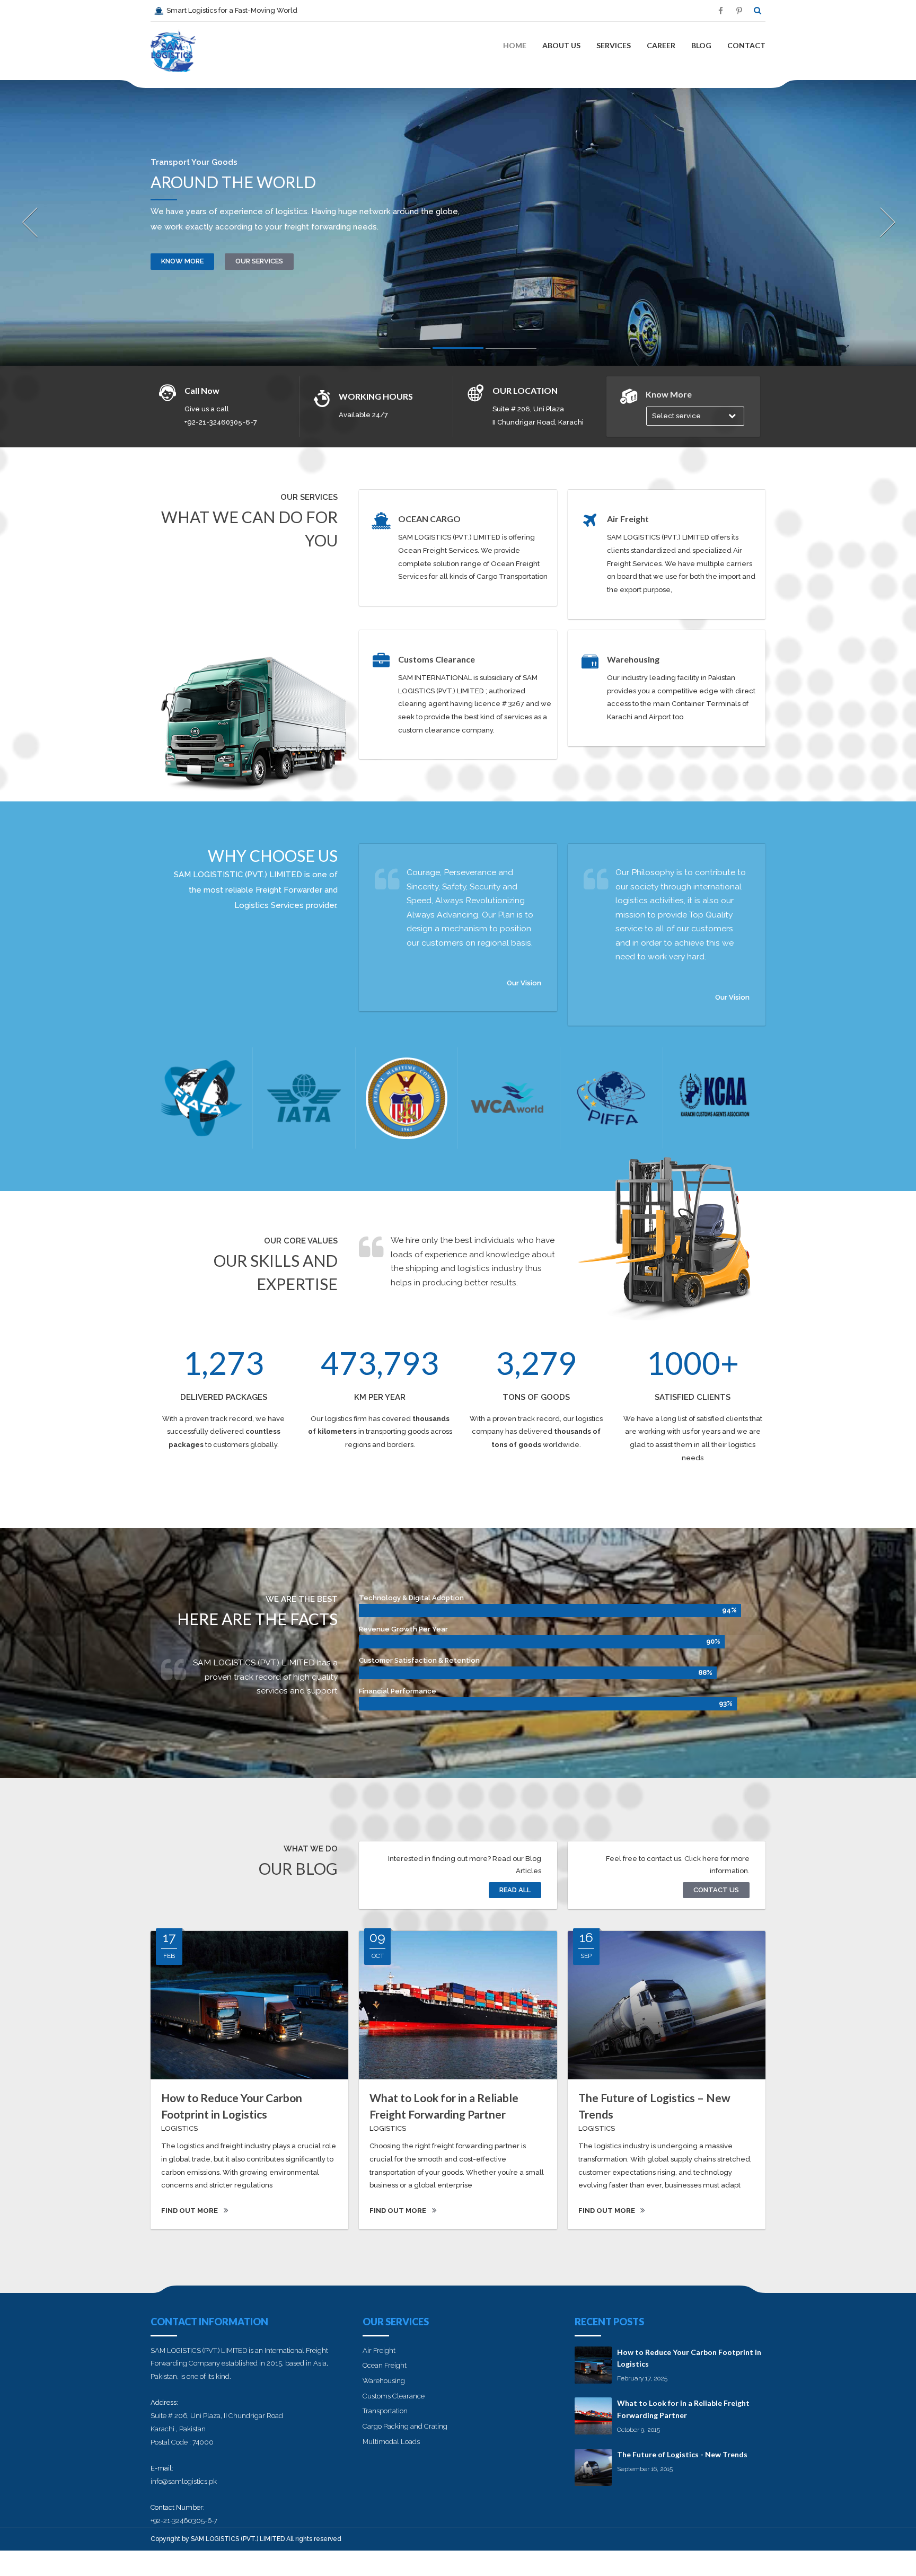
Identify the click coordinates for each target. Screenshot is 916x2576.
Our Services (259, 261)
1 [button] (405, 351)
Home (515, 45)
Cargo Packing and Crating (405, 2426)
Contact (746, 45)
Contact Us (716, 1890)
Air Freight (379, 2350)
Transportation (385, 2411)
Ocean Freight (385, 2365)
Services (614, 45)
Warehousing (384, 2381)
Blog (701, 45)
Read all (515, 1890)
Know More (182, 261)
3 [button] (511, 351)
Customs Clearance (394, 2396)
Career (661, 45)
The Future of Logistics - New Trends (682, 2454)
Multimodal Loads (391, 2442)
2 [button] (458, 350)
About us (561, 45)
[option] (458, 223)
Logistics (179, 2128)
